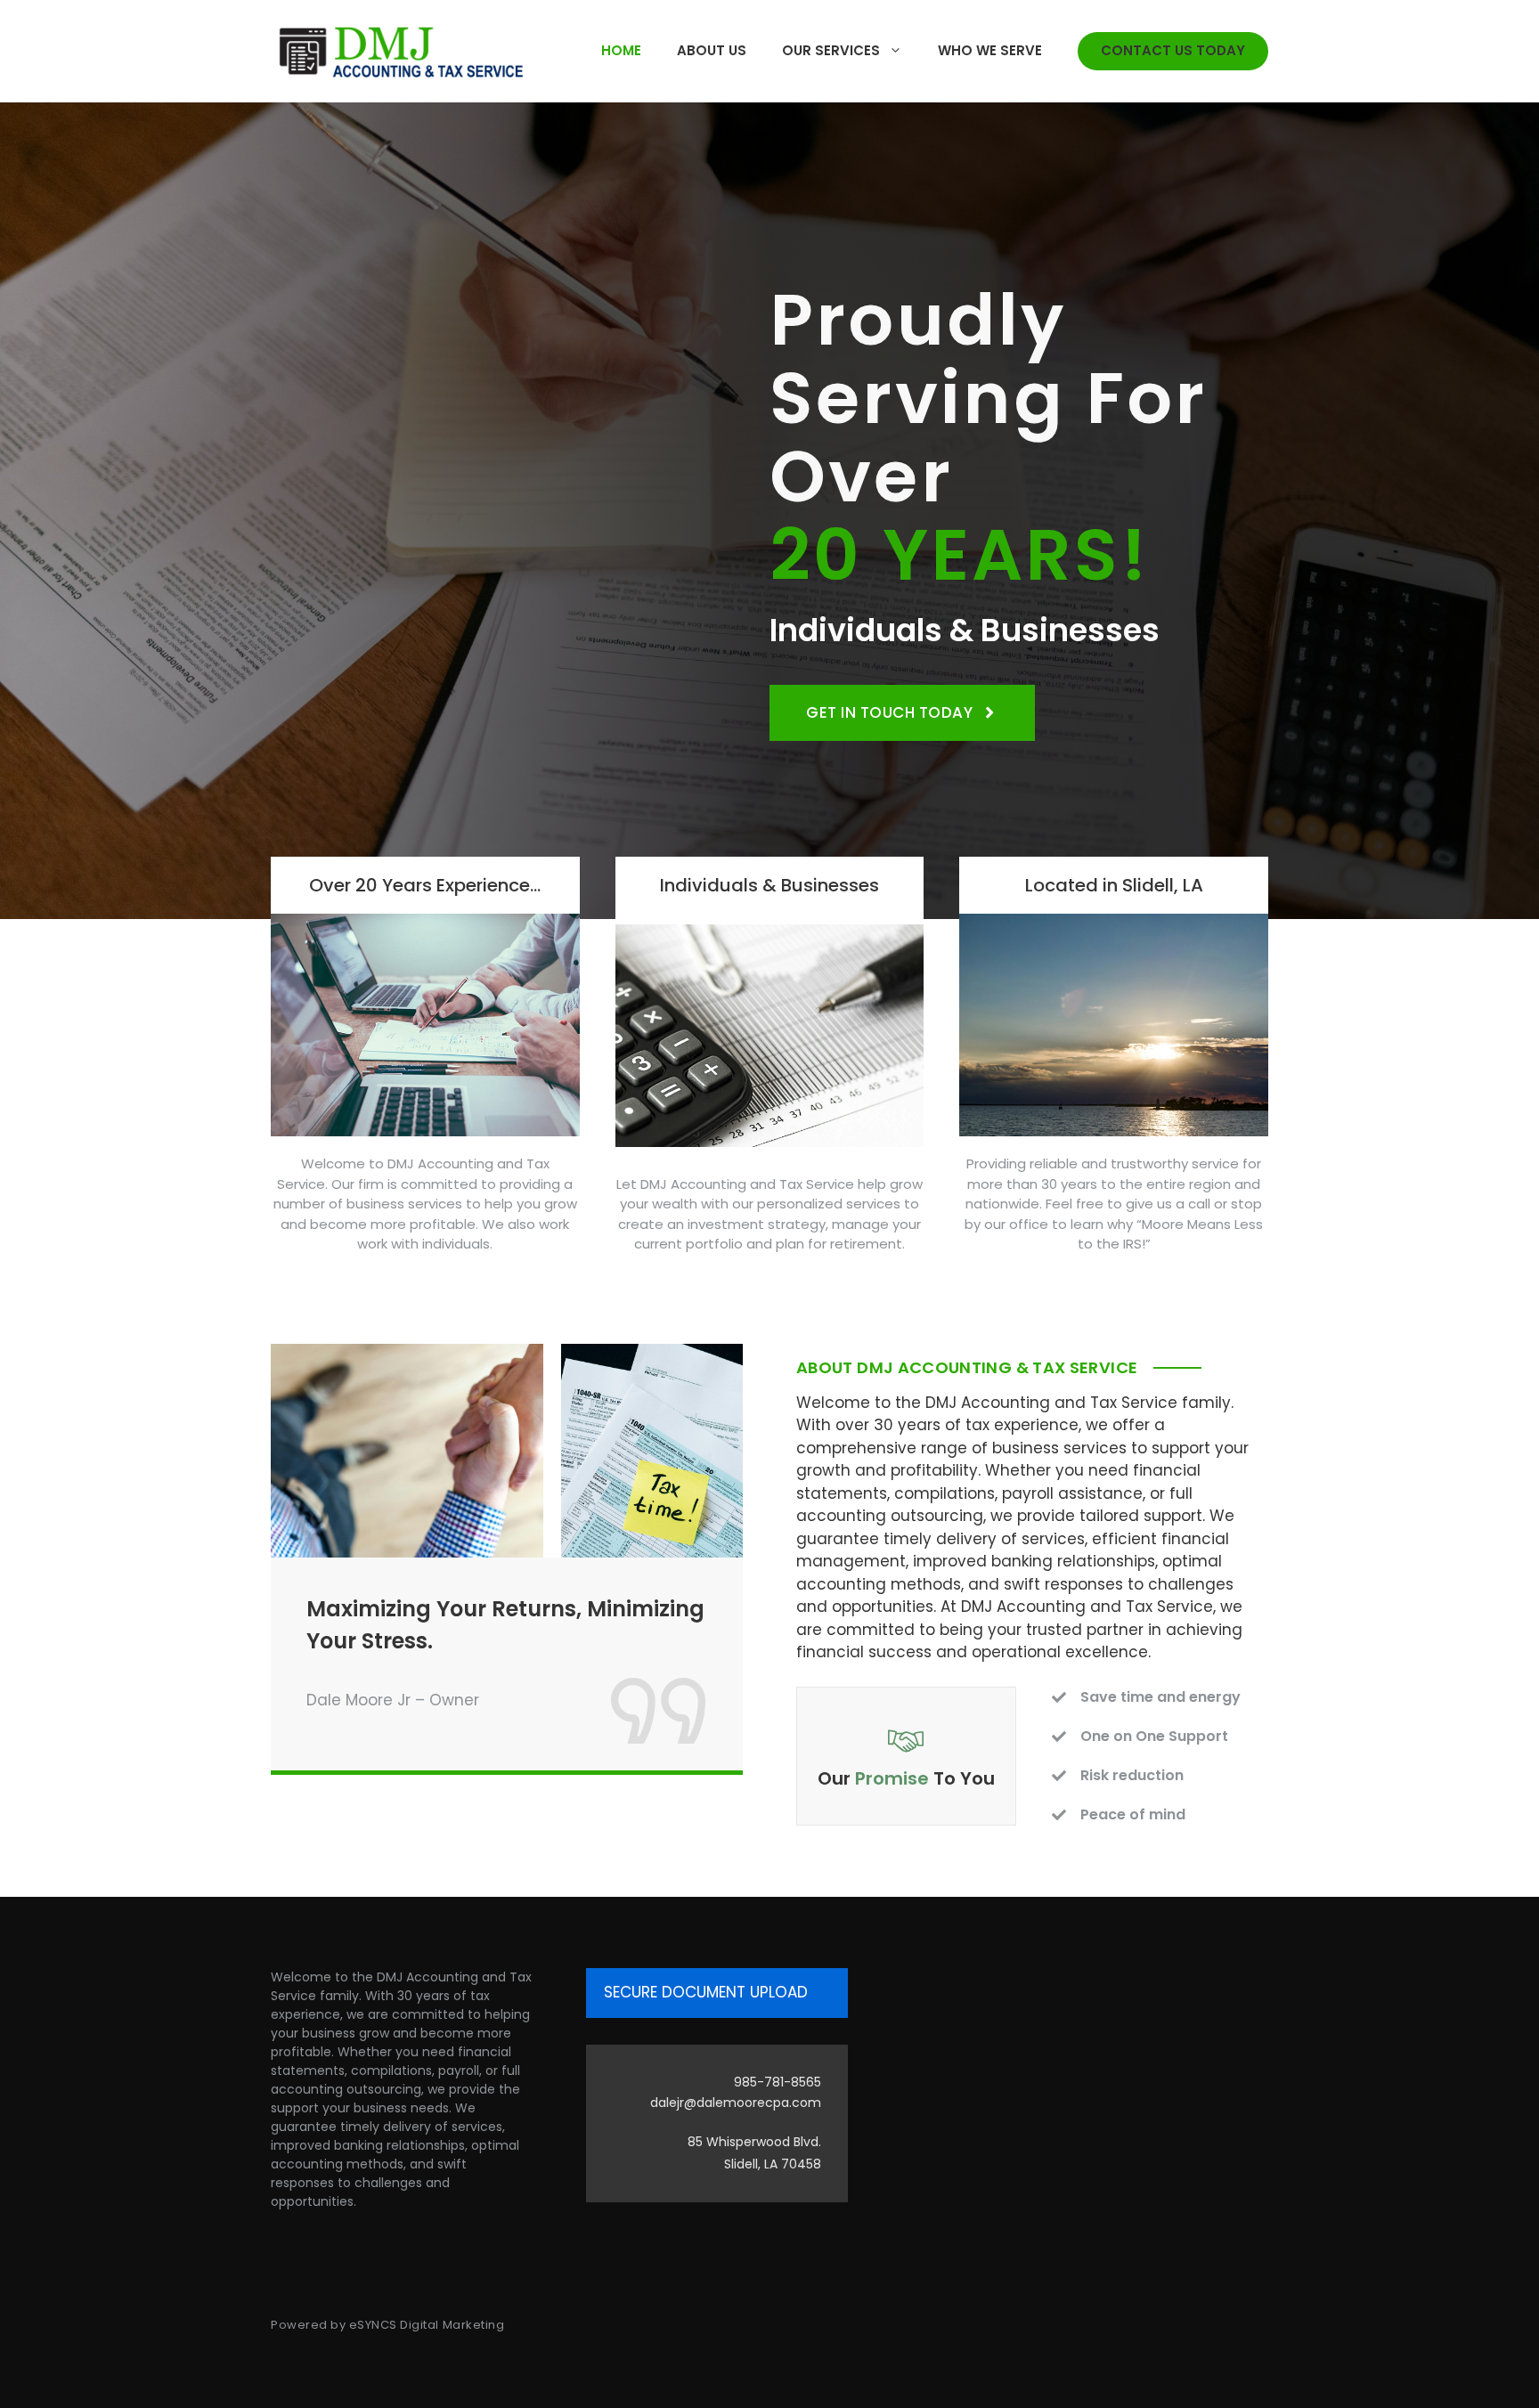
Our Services (831, 50)
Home (621, 50)
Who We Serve (990, 50)
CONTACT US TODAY (1173, 50)
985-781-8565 (778, 2082)
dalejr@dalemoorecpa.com (736, 2103)
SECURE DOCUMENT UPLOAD (706, 1992)
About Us (712, 50)
